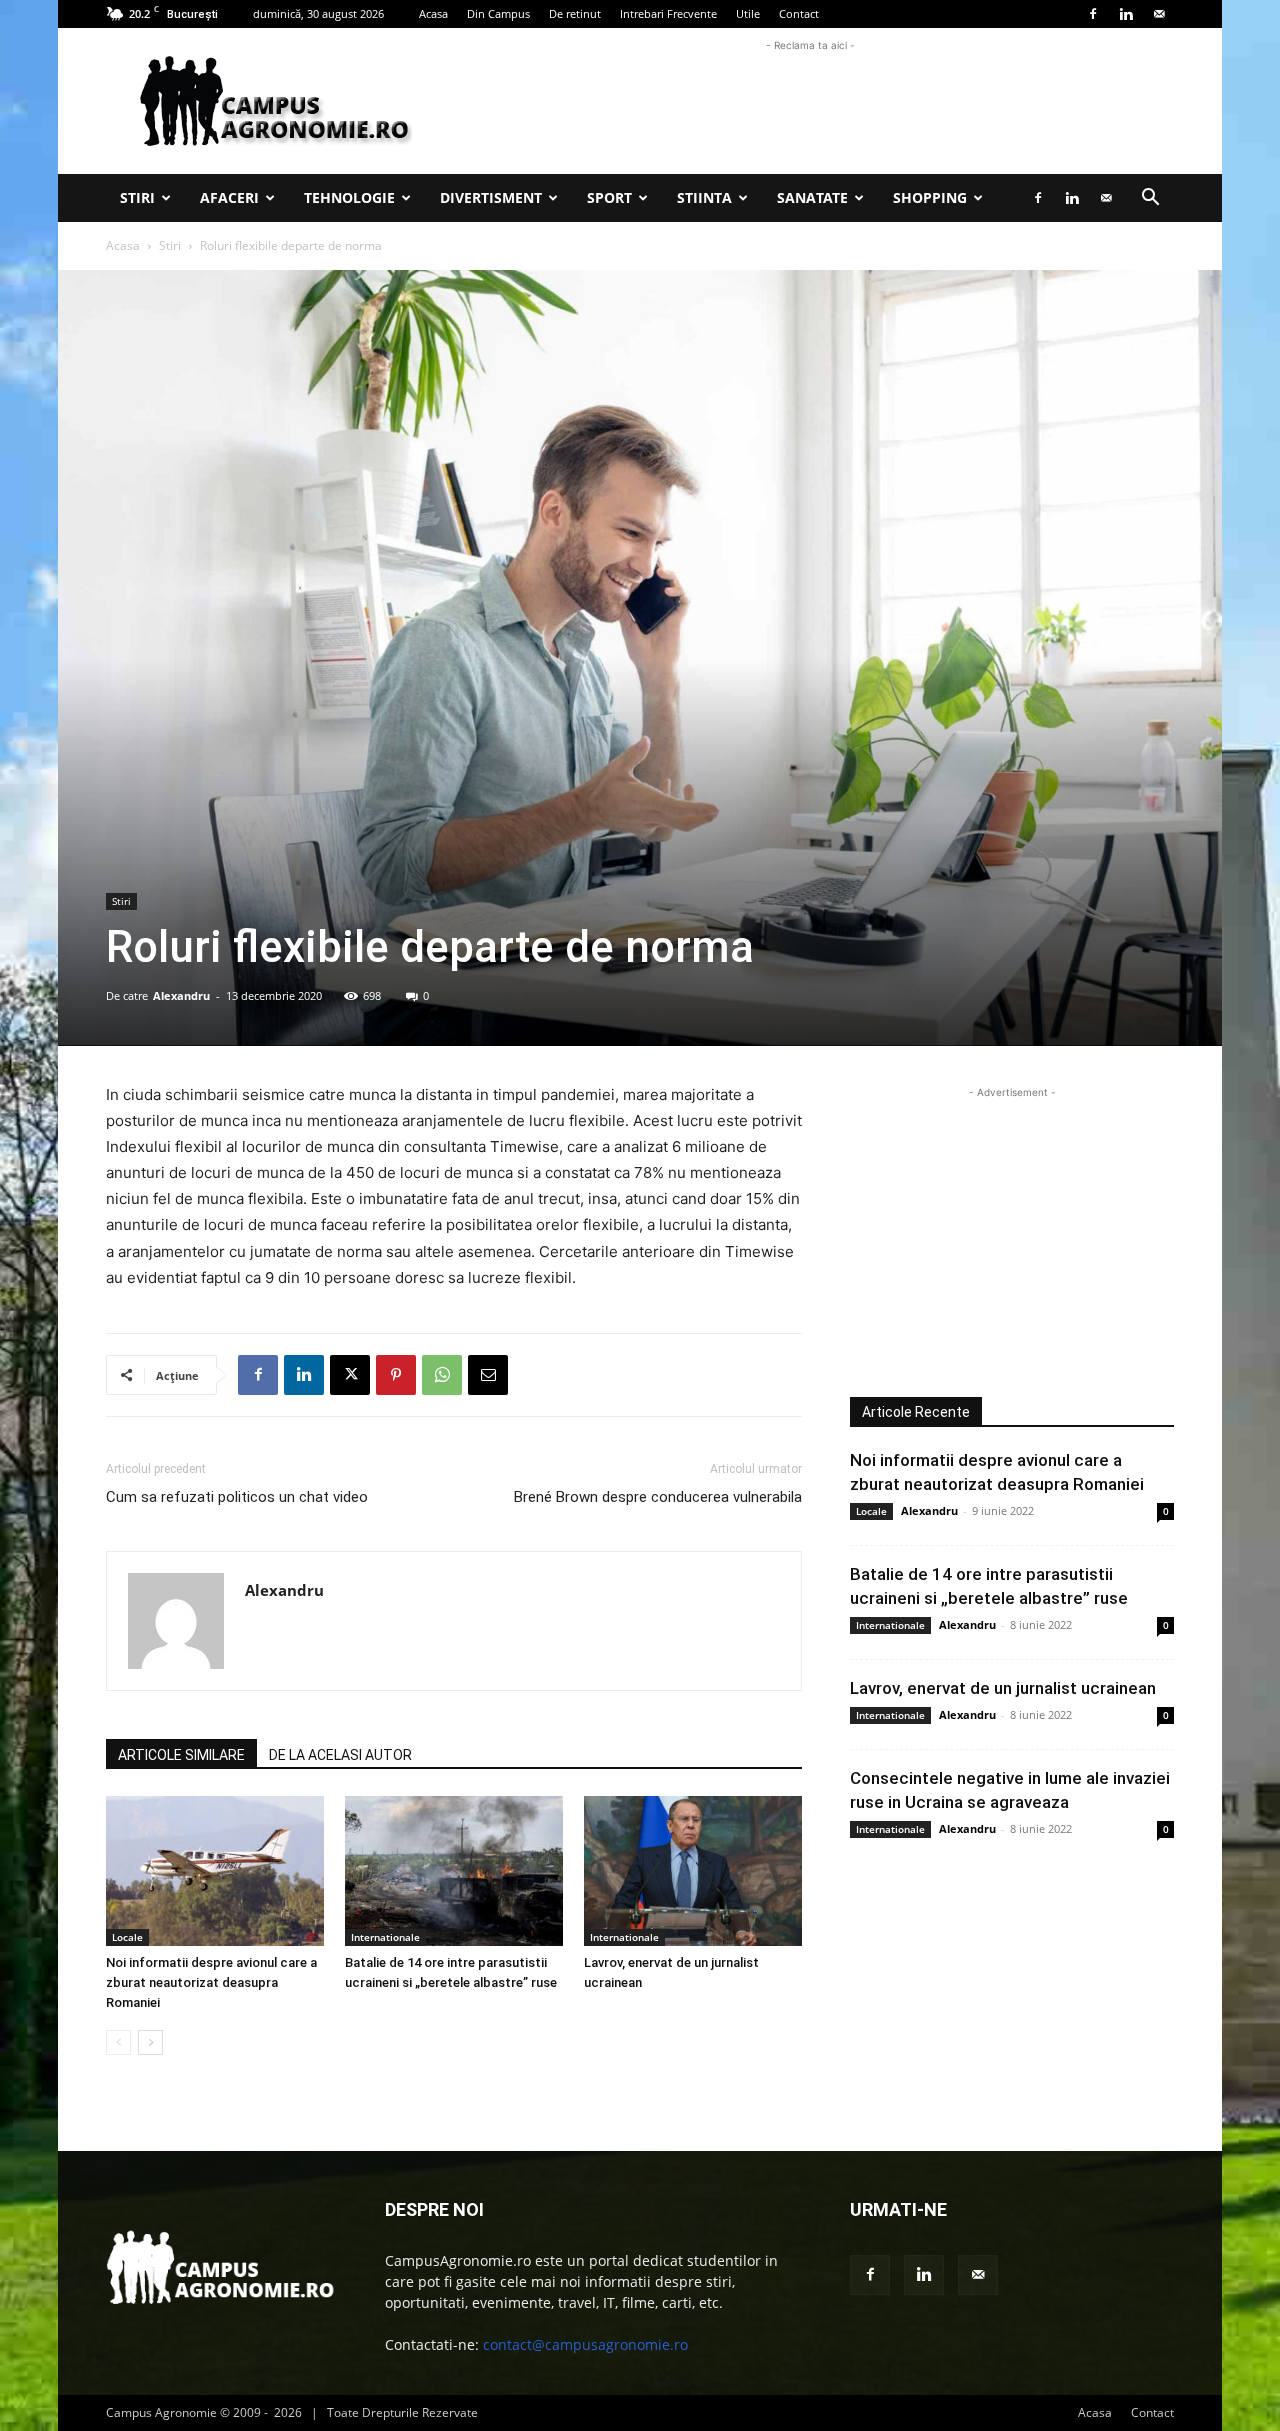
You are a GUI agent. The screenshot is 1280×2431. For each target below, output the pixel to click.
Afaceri (229, 197)
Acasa (433, 13)
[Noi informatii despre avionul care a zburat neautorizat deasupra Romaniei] (215, 1871)
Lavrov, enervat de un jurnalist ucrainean (1003, 1688)
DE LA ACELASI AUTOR (340, 1755)
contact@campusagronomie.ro (585, 2344)
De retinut (575, 13)
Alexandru (181, 995)
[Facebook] (1093, 14)
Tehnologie (349, 197)
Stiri (137, 197)
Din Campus (498, 13)
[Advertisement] (810, 101)
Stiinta (704, 197)
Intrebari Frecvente (668, 13)
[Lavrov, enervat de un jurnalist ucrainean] (693, 1871)
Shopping (930, 197)
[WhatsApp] (442, 1375)
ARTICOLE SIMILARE (181, 1755)
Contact (799, 13)
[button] (1150, 199)
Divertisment (491, 197)
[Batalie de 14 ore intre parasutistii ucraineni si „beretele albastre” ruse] (454, 1871)
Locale (127, 1937)
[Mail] (1159, 14)
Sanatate (812, 197)
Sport (609, 197)
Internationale (385, 1937)
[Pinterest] (396, 1375)
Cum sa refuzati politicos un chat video (237, 1497)
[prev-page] (118, 2042)
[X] (350, 1375)
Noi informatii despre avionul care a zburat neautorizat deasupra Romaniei (211, 1982)
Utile (748, 13)
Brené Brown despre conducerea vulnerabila (658, 1497)
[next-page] (150, 2042)
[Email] (488, 1375)
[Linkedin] (1126, 14)
